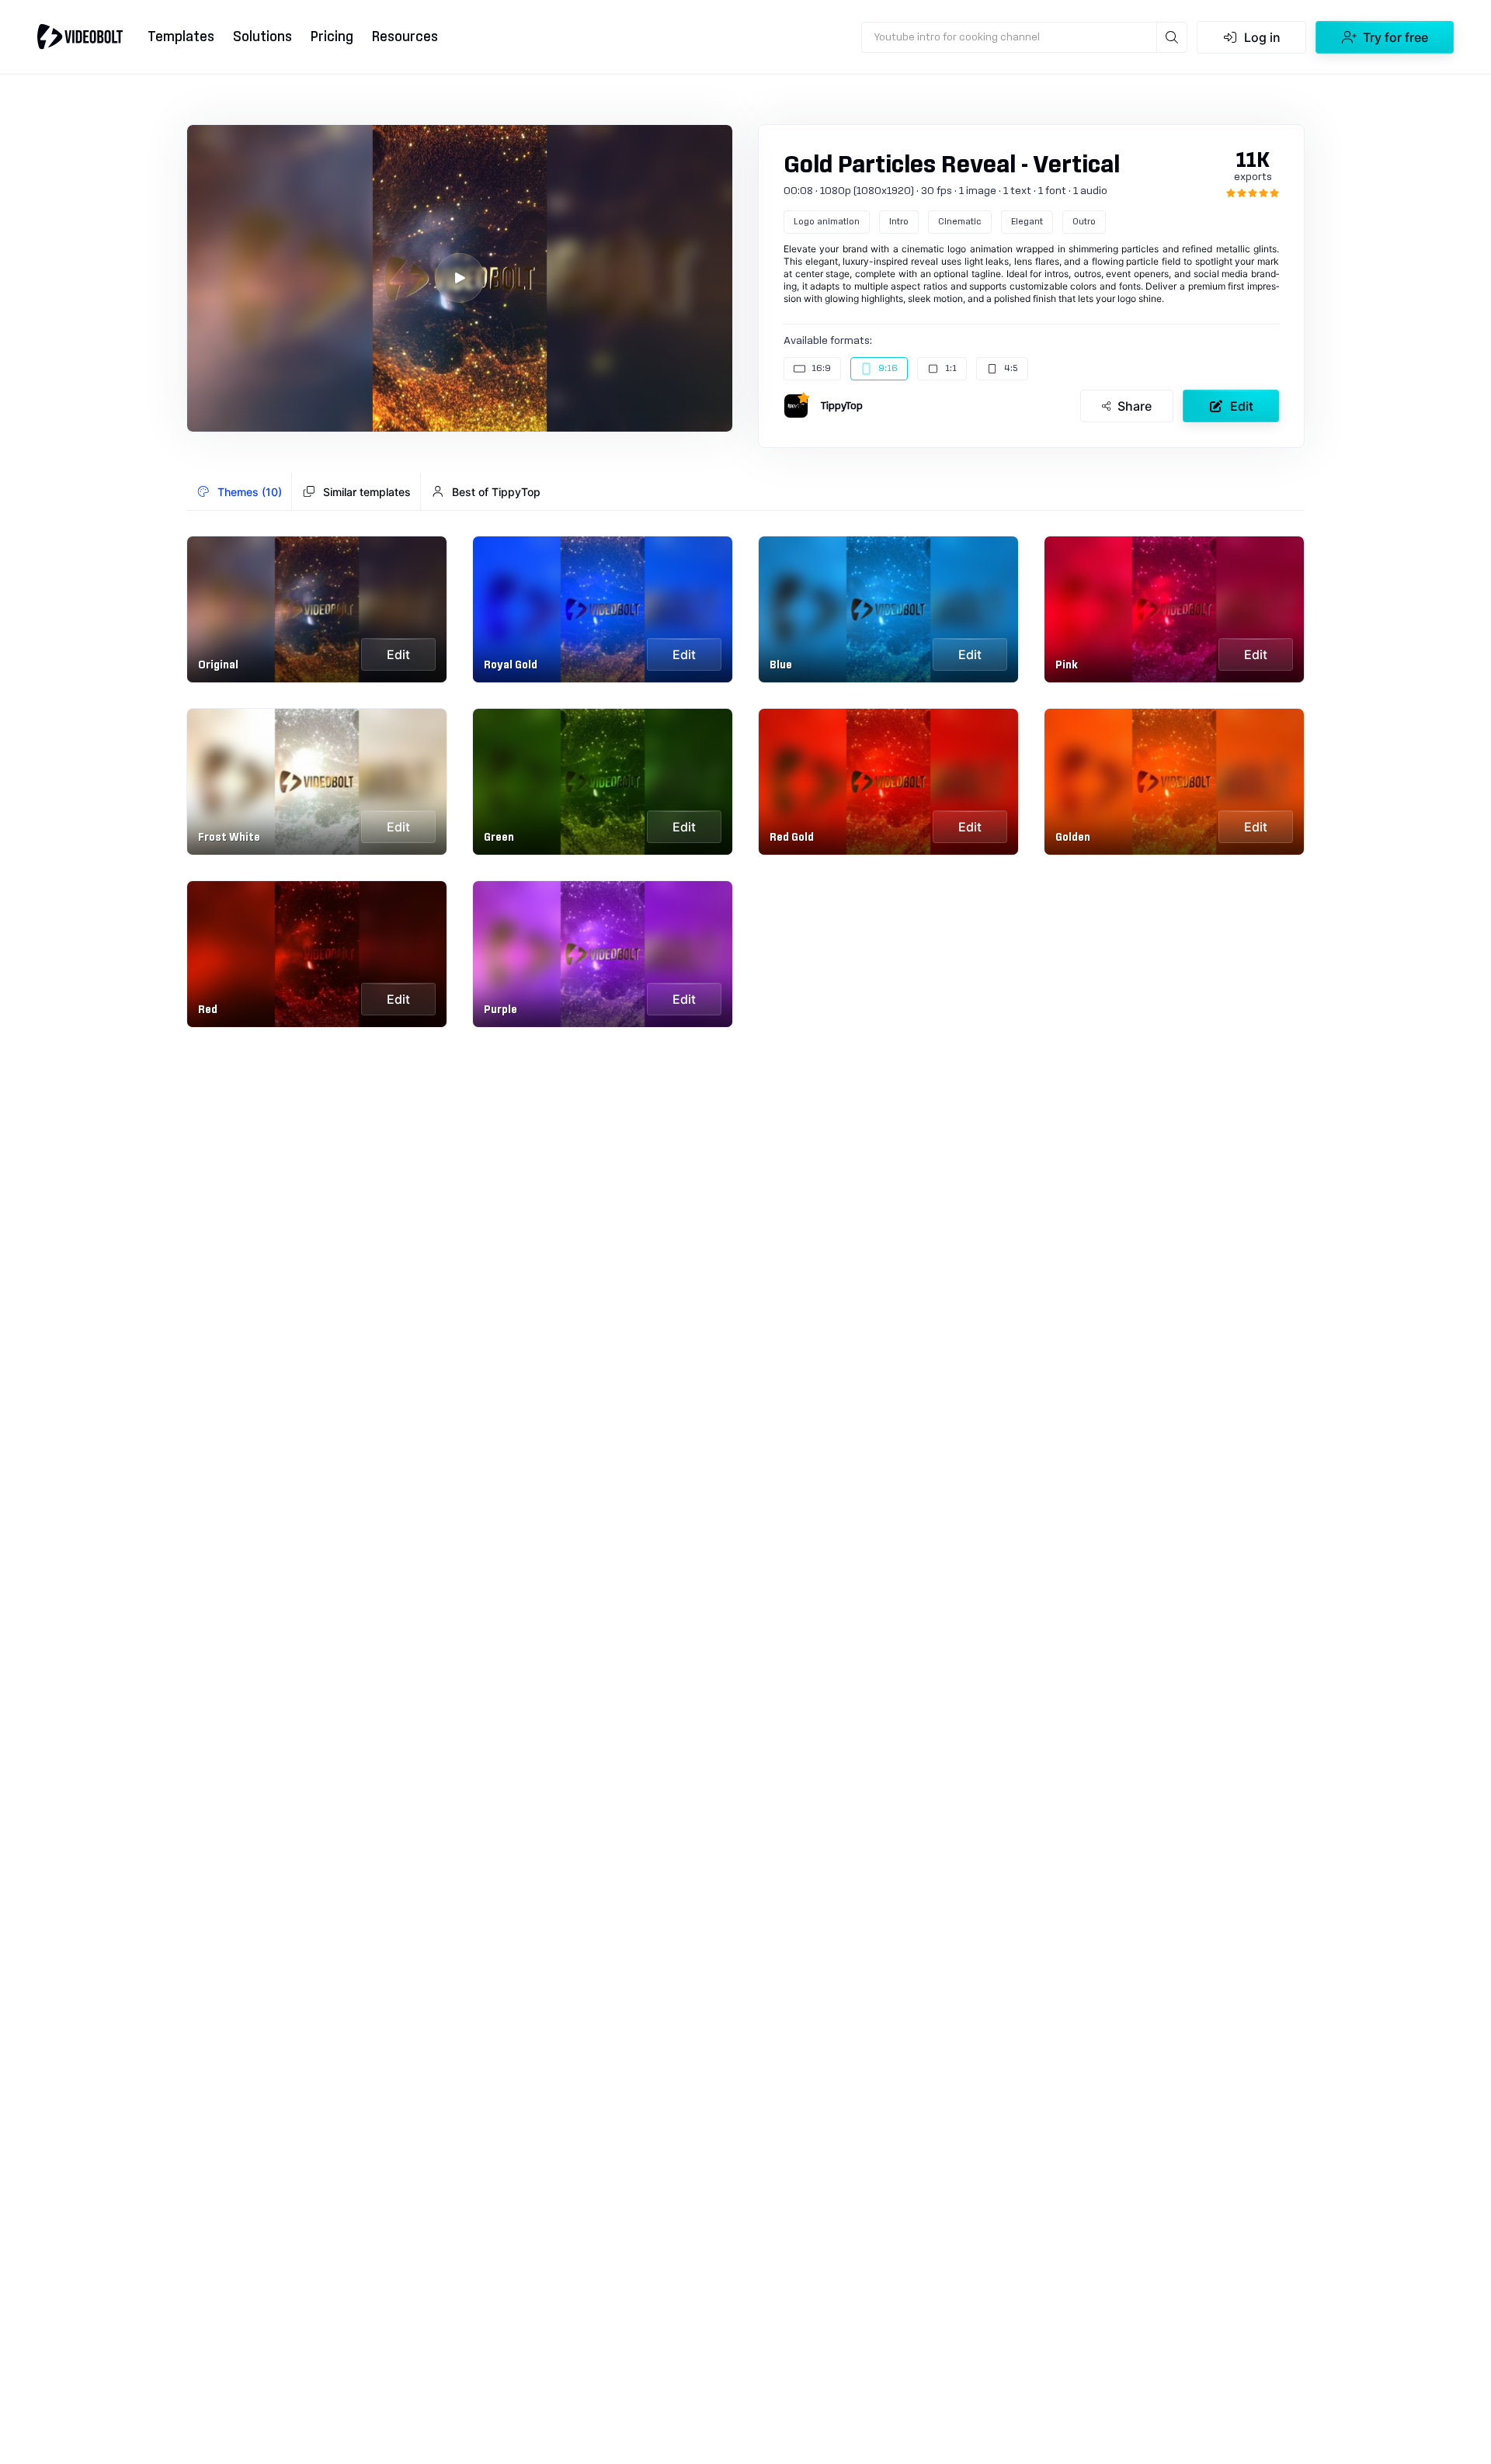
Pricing (332, 37)
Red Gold (792, 838)
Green (499, 838)
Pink (1067, 665)
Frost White (229, 838)
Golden (1073, 838)
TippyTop (842, 406)
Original (218, 665)
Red (208, 1010)
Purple (500, 1010)
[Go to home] (80, 36)
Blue (781, 665)
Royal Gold (511, 665)
